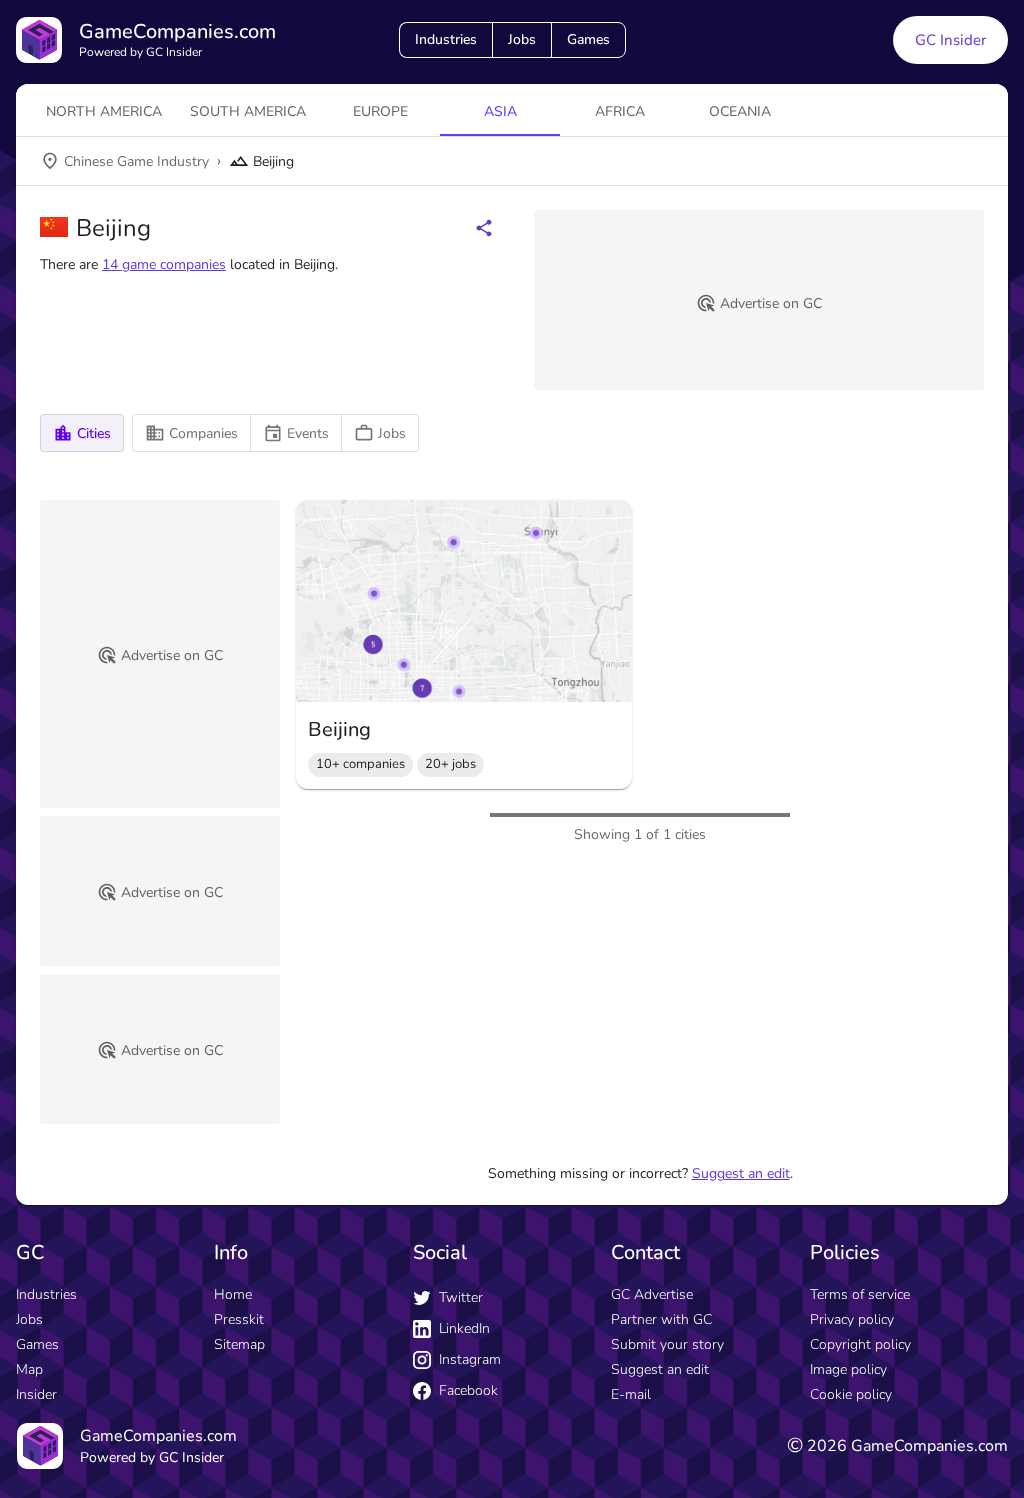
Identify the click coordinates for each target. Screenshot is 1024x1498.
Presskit (239, 1319)
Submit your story (667, 1344)
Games (588, 39)
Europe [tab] (380, 111)
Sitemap (239, 1344)
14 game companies (164, 264)
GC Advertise (652, 1294)
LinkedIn (464, 1328)
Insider (36, 1394)
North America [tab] (104, 111)
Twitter (461, 1297)
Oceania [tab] (740, 111)
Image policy (848, 1369)
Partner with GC (661, 1319)
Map (29, 1369)
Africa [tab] (620, 111)
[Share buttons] (484, 228)
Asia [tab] (500, 111)
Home (233, 1294)
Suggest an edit (741, 1173)
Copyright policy (860, 1344)
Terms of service (860, 1294)
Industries (446, 39)
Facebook (468, 1390)
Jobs (522, 39)
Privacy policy (852, 1319)
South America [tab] (248, 111)
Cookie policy (851, 1394)
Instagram (470, 1359)
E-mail (631, 1394)
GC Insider (950, 40)
